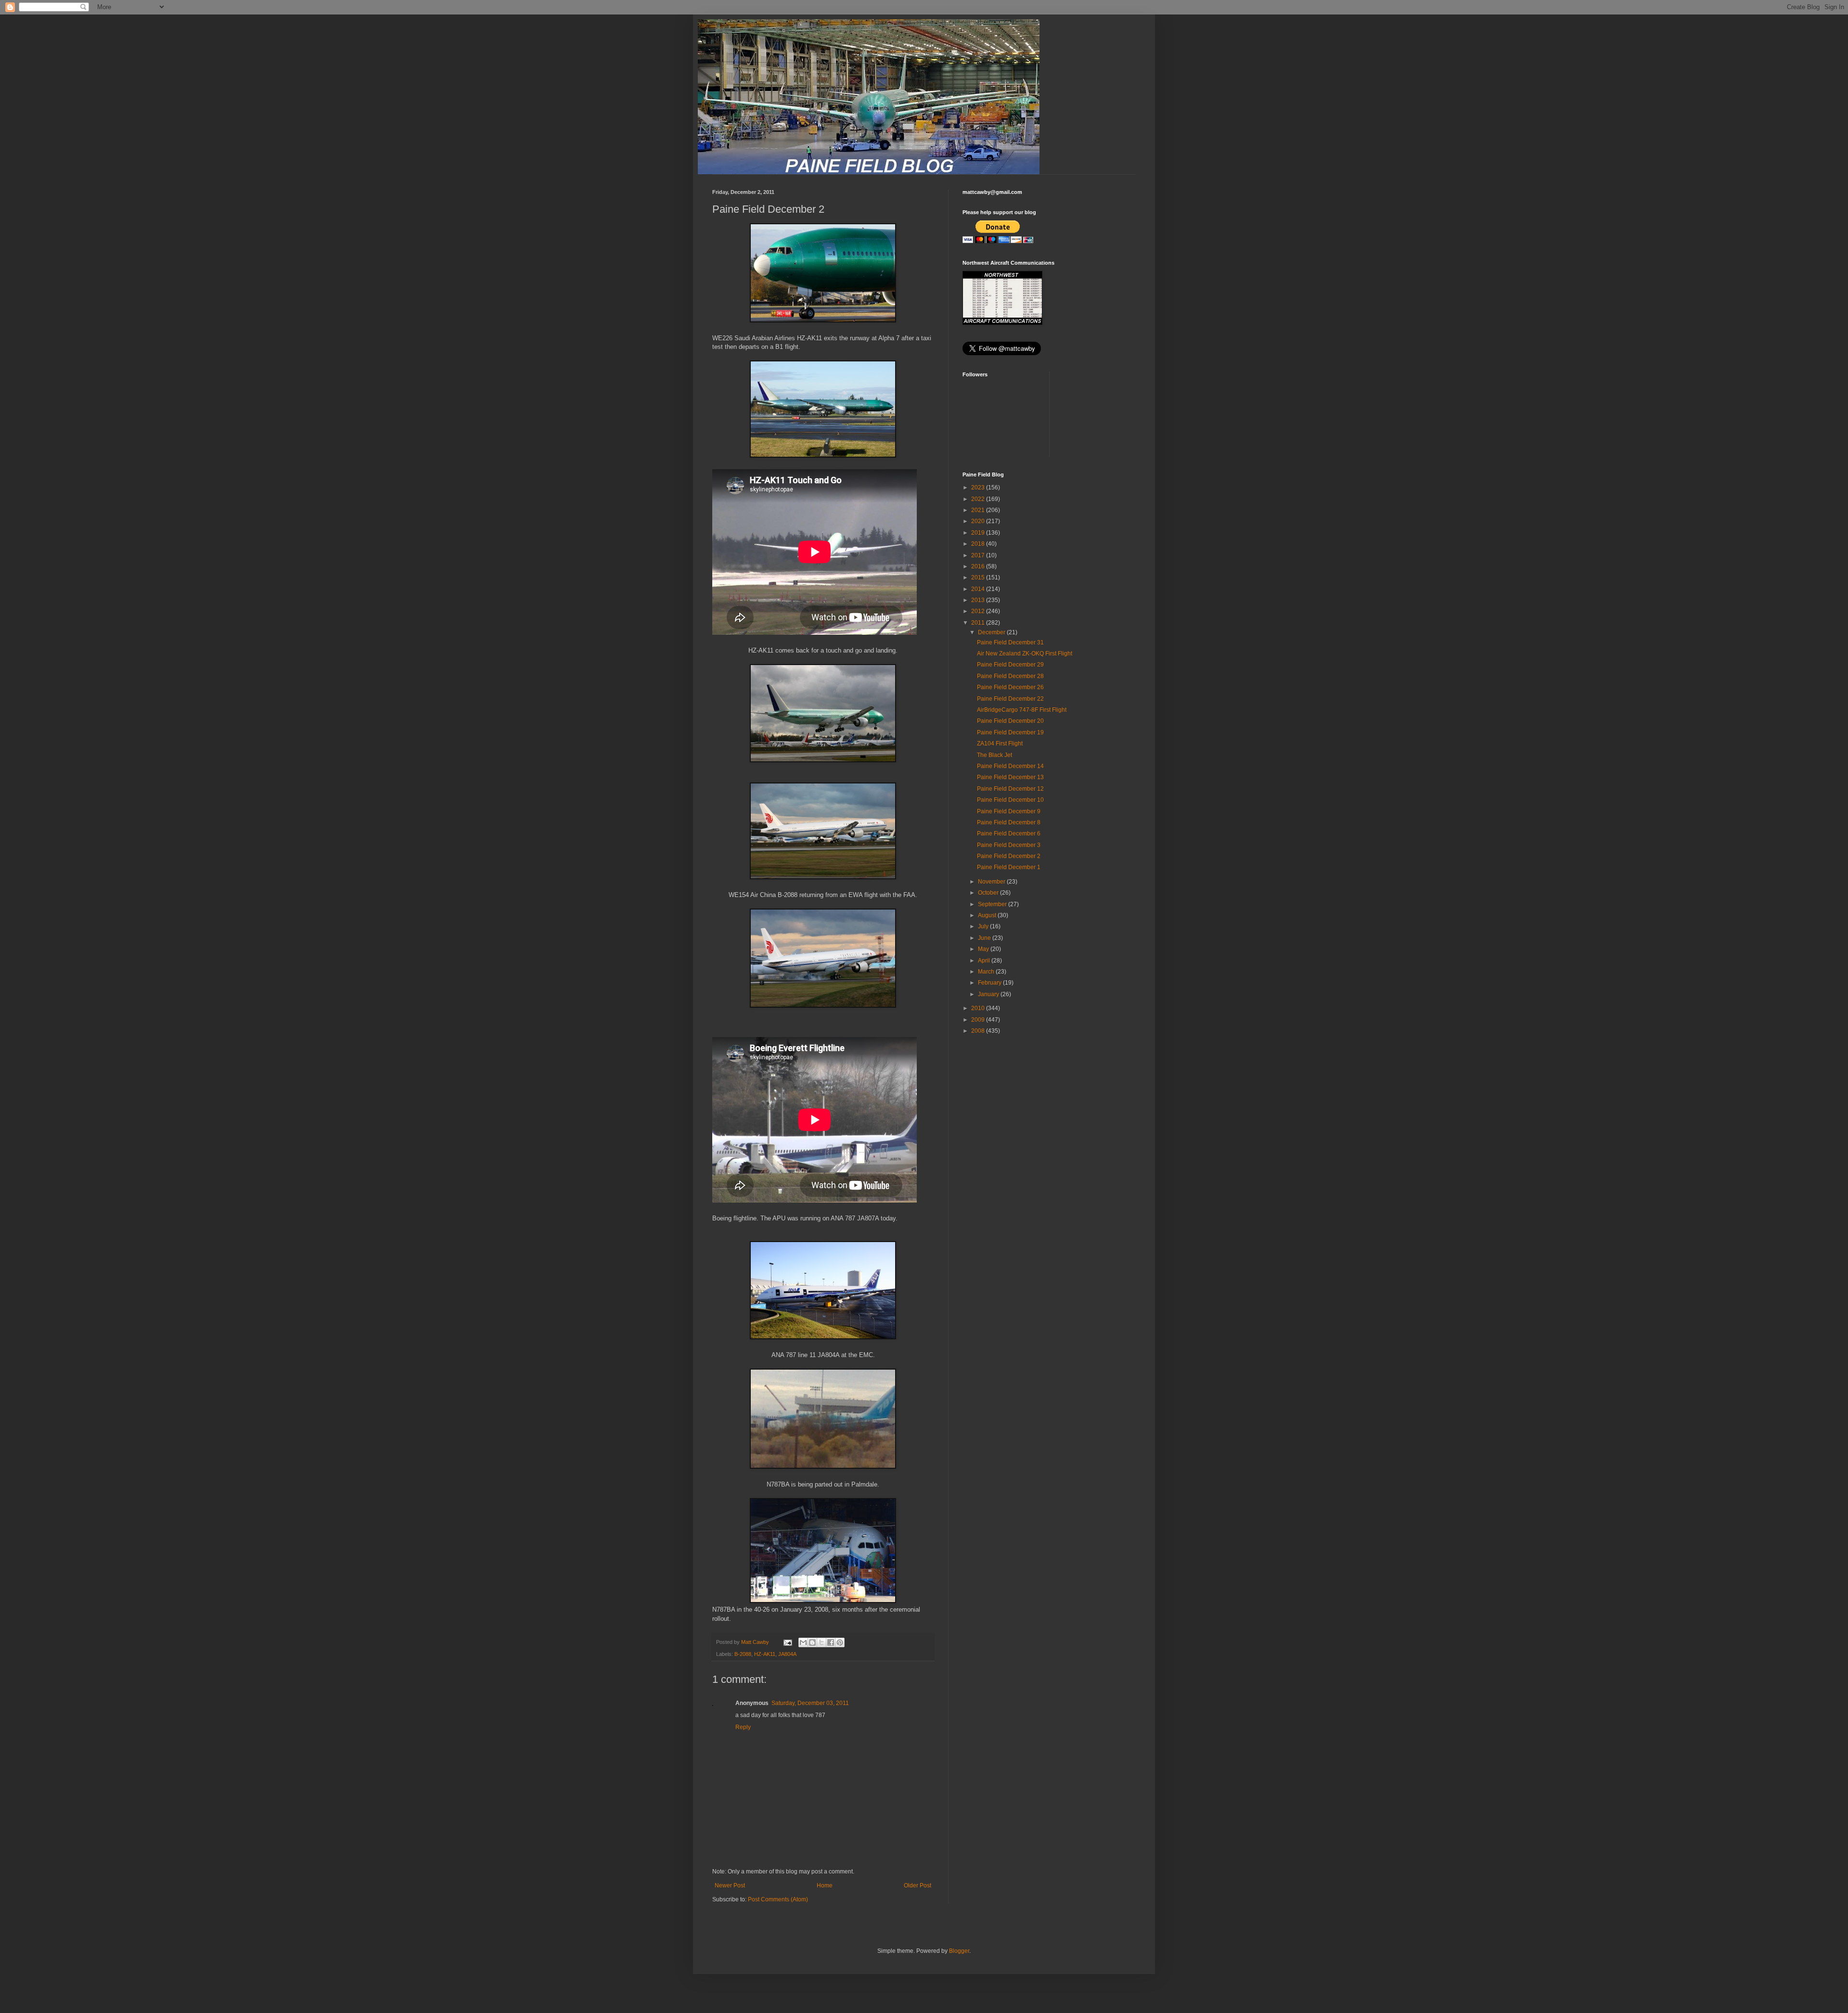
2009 (979, 1020)
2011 (979, 623)
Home (825, 1885)
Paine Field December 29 (1010, 665)
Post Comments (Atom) (778, 1899)
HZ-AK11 (765, 1654)
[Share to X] (821, 1642)
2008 (979, 1031)
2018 (979, 544)
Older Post (918, 1885)
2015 (979, 577)
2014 (979, 589)
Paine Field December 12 (1010, 789)
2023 (979, 487)
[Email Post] (787, 1642)
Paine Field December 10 (1010, 800)
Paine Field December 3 (1009, 845)
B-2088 (743, 1654)
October (989, 893)
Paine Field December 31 (1010, 642)
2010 (979, 1008)
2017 (979, 555)
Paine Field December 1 (1009, 867)
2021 (979, 510)
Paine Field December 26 (1010, 687)
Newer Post (730, 1885)
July (984, 926)
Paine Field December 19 (1010, 732)
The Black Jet (995, 755)
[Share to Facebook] (831, 1642)
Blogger (959, 1951)
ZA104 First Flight (1000, 744)
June (985, 938)
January (989, 994)
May (984, 949)
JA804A (787, 1654)
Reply (743, 1727)
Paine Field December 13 (1010, 777)
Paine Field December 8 (1009, 822)
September (993, 904)
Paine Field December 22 (1010, 699)
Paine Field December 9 (1009, 811)
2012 (979, 611)
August (988, 915)
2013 (979, 600)
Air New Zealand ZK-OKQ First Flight (1025, 654)
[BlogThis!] (812, 1642)
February (990, 983)
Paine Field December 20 (1010, 721)
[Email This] (803, 1642)
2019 (979, 533)
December (992, 632)
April (985, 961)
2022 (979, 499)
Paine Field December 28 (1010, 676)
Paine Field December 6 (1009, 833)
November (992, 882)
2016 (979, 566)
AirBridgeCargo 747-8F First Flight (1022, 710)
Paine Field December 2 (1009, 856)
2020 (979, 521)
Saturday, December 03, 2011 (810, 1703)
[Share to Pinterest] (840, 1642)
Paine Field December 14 (1010, 766)
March (987, 972)
